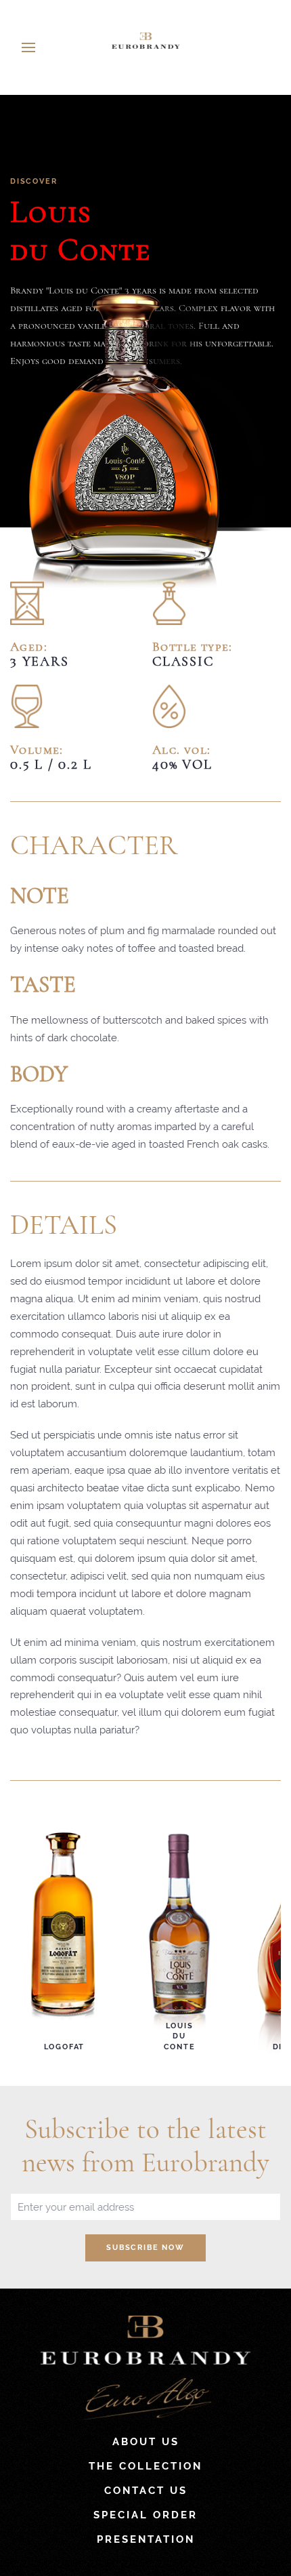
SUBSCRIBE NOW (145, 2248)
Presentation (146, 2539)
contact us (146, 2491)
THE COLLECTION (145, 2466)
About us (146, 2442)
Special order (145, 2515)
